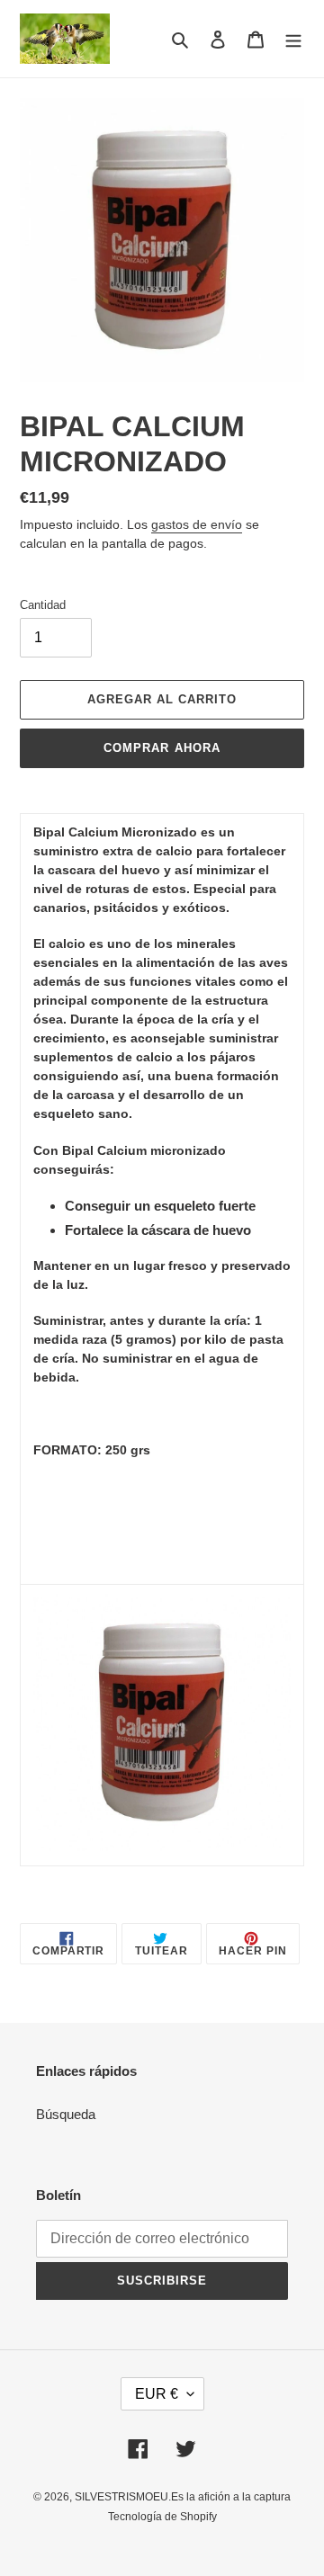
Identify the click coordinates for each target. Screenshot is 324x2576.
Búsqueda (66, 2114)
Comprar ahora (162, 748)
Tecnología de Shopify (162, 2517)
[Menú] (293, 39)
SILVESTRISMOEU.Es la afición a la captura (183, 2497)
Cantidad (43, 605)
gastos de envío (197, 524)
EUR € (157, 2394)
